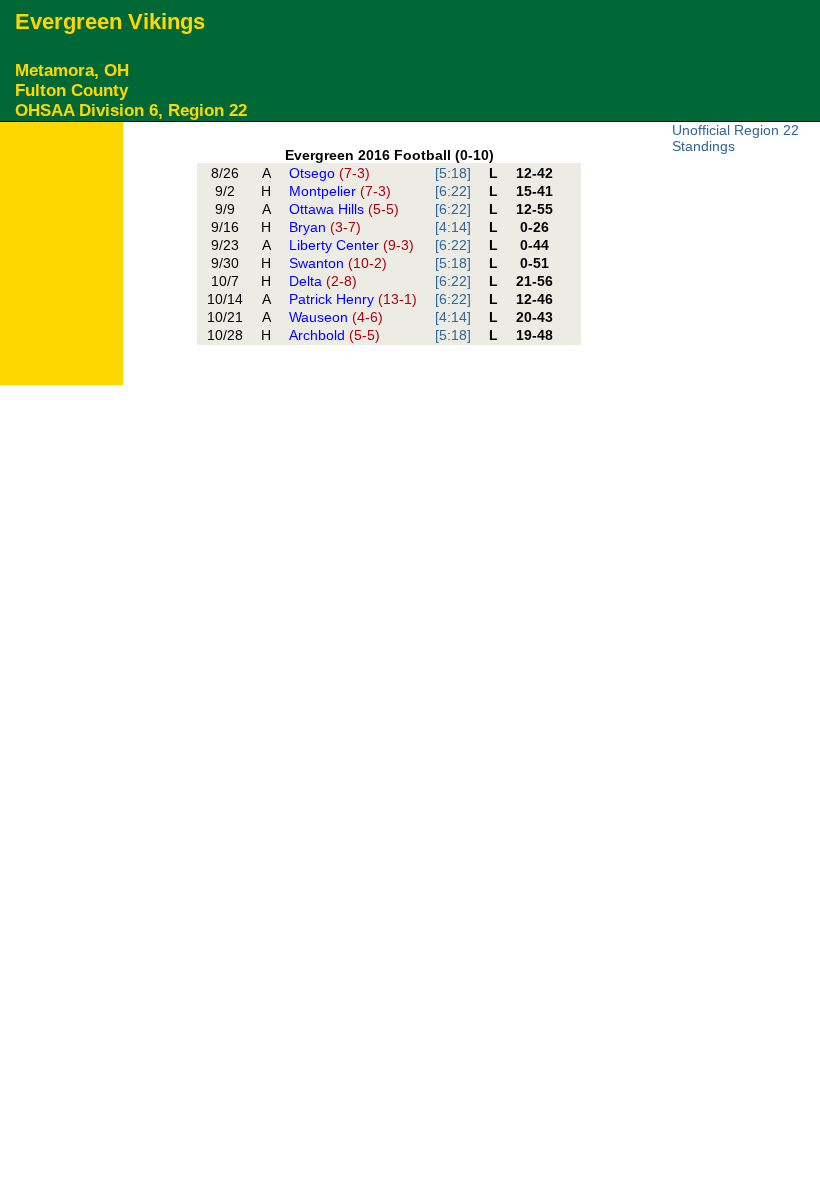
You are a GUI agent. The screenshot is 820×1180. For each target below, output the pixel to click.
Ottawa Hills (344, 209)
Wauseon (336, 317)
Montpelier (340, 191)
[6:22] (453, 191)
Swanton (338, 263)
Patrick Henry (353, 299)
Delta (323, 281)
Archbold (334, 335)
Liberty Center (351, 245)
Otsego (329, 173)
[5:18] (453, 173)
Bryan (325, 227)
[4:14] (453, 227)
